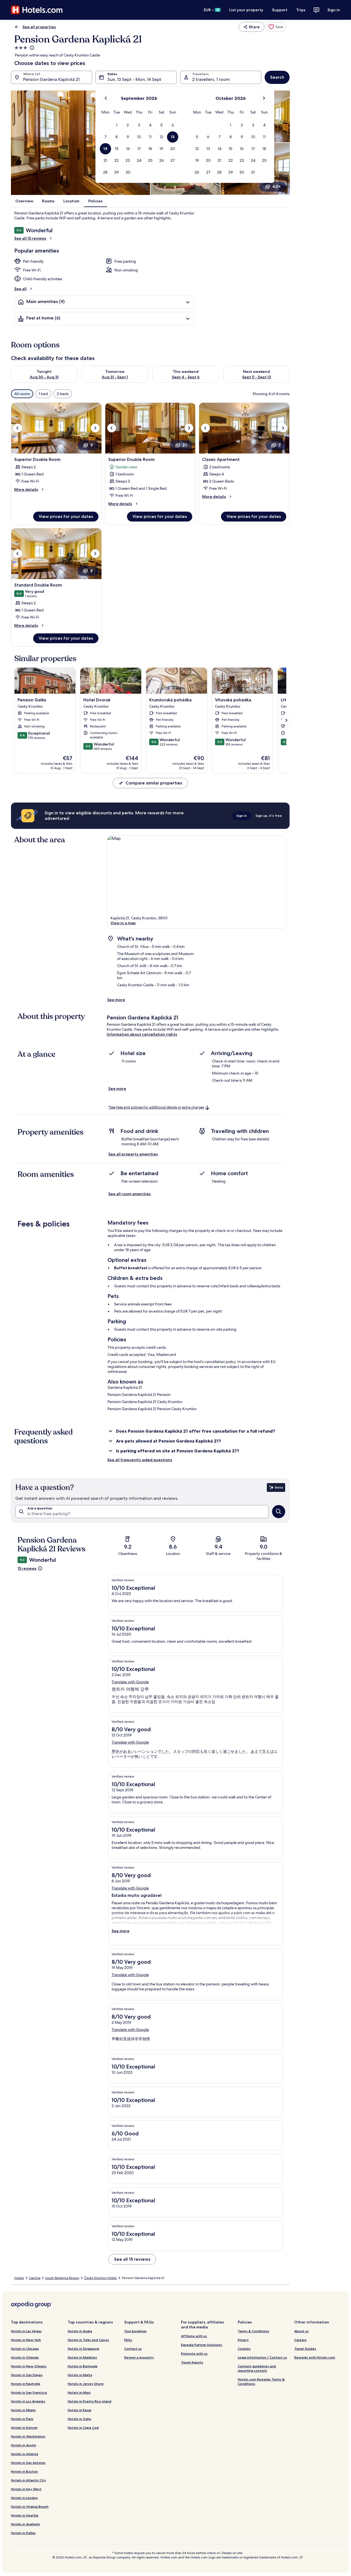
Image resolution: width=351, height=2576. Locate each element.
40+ (277, 187)
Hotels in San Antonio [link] (28, 2463)
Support (280, 10)
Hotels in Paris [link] (22, 2419)
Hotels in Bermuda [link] (83, 2366)
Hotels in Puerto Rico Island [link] (90, 2401)
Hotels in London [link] (24, 2498)
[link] (276, 27)
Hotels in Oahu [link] (80, 2419)
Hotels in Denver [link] (24, 2428)
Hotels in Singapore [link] (83, 2349)
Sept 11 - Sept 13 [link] (257, 377)
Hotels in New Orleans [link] (29, 2366)
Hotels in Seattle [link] (25, 2515)
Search (277, 77)
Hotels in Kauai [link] (80, 2410)
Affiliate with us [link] (194, 2336)
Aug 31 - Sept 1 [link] (115, 377)
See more (116, 1000)
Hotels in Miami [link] (23, 2410)
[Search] (279, 1512)
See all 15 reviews (30, 238)
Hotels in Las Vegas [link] (26, 2331)
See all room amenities (130, 1194)
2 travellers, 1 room (211, 79)
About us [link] (302, 2331)
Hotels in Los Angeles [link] (28, 2401)
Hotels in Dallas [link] (23, 2533)
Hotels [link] (19, 2278)
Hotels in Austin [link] (24, 2445)
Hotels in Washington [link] (28, 2436)
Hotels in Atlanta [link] (25, 2454)
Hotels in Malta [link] (80, 2375)
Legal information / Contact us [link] (262, 2357)
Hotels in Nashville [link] (26, 2384)
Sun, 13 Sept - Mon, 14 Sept (134, 79)
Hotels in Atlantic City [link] (29, 2480)
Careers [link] (300, 2340)
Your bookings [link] (135, 2331)
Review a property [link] (139, 2357)
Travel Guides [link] (305, 2349)
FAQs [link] (128, 2340)
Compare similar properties (154, 783)
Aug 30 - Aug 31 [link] (44, 377)
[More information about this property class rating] (32, 48)
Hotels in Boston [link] (24, 2471)
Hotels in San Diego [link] (27, 2375)
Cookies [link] (244, 2349)
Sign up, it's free (269, 816)
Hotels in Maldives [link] (82, 2357)
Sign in (334, 10)
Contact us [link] (133, 2349)
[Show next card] (286, 720)
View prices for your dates (66, 516)
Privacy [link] (243, 2340)
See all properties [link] (39, 27)
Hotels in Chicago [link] (25, 2349)
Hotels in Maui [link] (79, 2392)
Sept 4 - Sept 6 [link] (186, 377)
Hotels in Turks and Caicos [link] (88, 2340)
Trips (301, 10)
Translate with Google (130, 1682)
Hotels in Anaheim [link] (26, 2524)
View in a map (123, 923)
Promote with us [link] (194, 2353)
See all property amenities (133, 1154)
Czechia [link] (35, 2278)
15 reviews (27, 1568)
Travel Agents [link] (192, 2362)
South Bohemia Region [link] (62, 2278)
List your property (246, 10)
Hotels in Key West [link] (26, 2489)
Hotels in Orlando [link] (25, 2357)
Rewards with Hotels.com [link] (315, 2357)
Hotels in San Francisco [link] (29, 2392)
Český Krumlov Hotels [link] (101, 2278)
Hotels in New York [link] (26, 2340)
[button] (117, 125)
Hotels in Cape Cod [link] (83, 2428)
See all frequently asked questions (140, 1460)
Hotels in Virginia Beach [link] (30, 2506)
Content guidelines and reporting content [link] (257, 2368)
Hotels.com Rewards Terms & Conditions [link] (261, 2381)
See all (20, 289)
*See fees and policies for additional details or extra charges (156, 1107)
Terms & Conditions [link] (254, 2331)
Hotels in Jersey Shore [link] (86, 2384)
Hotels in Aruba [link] (80, 2331)
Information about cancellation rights (142, 1034)
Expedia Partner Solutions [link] (202, 2345)
